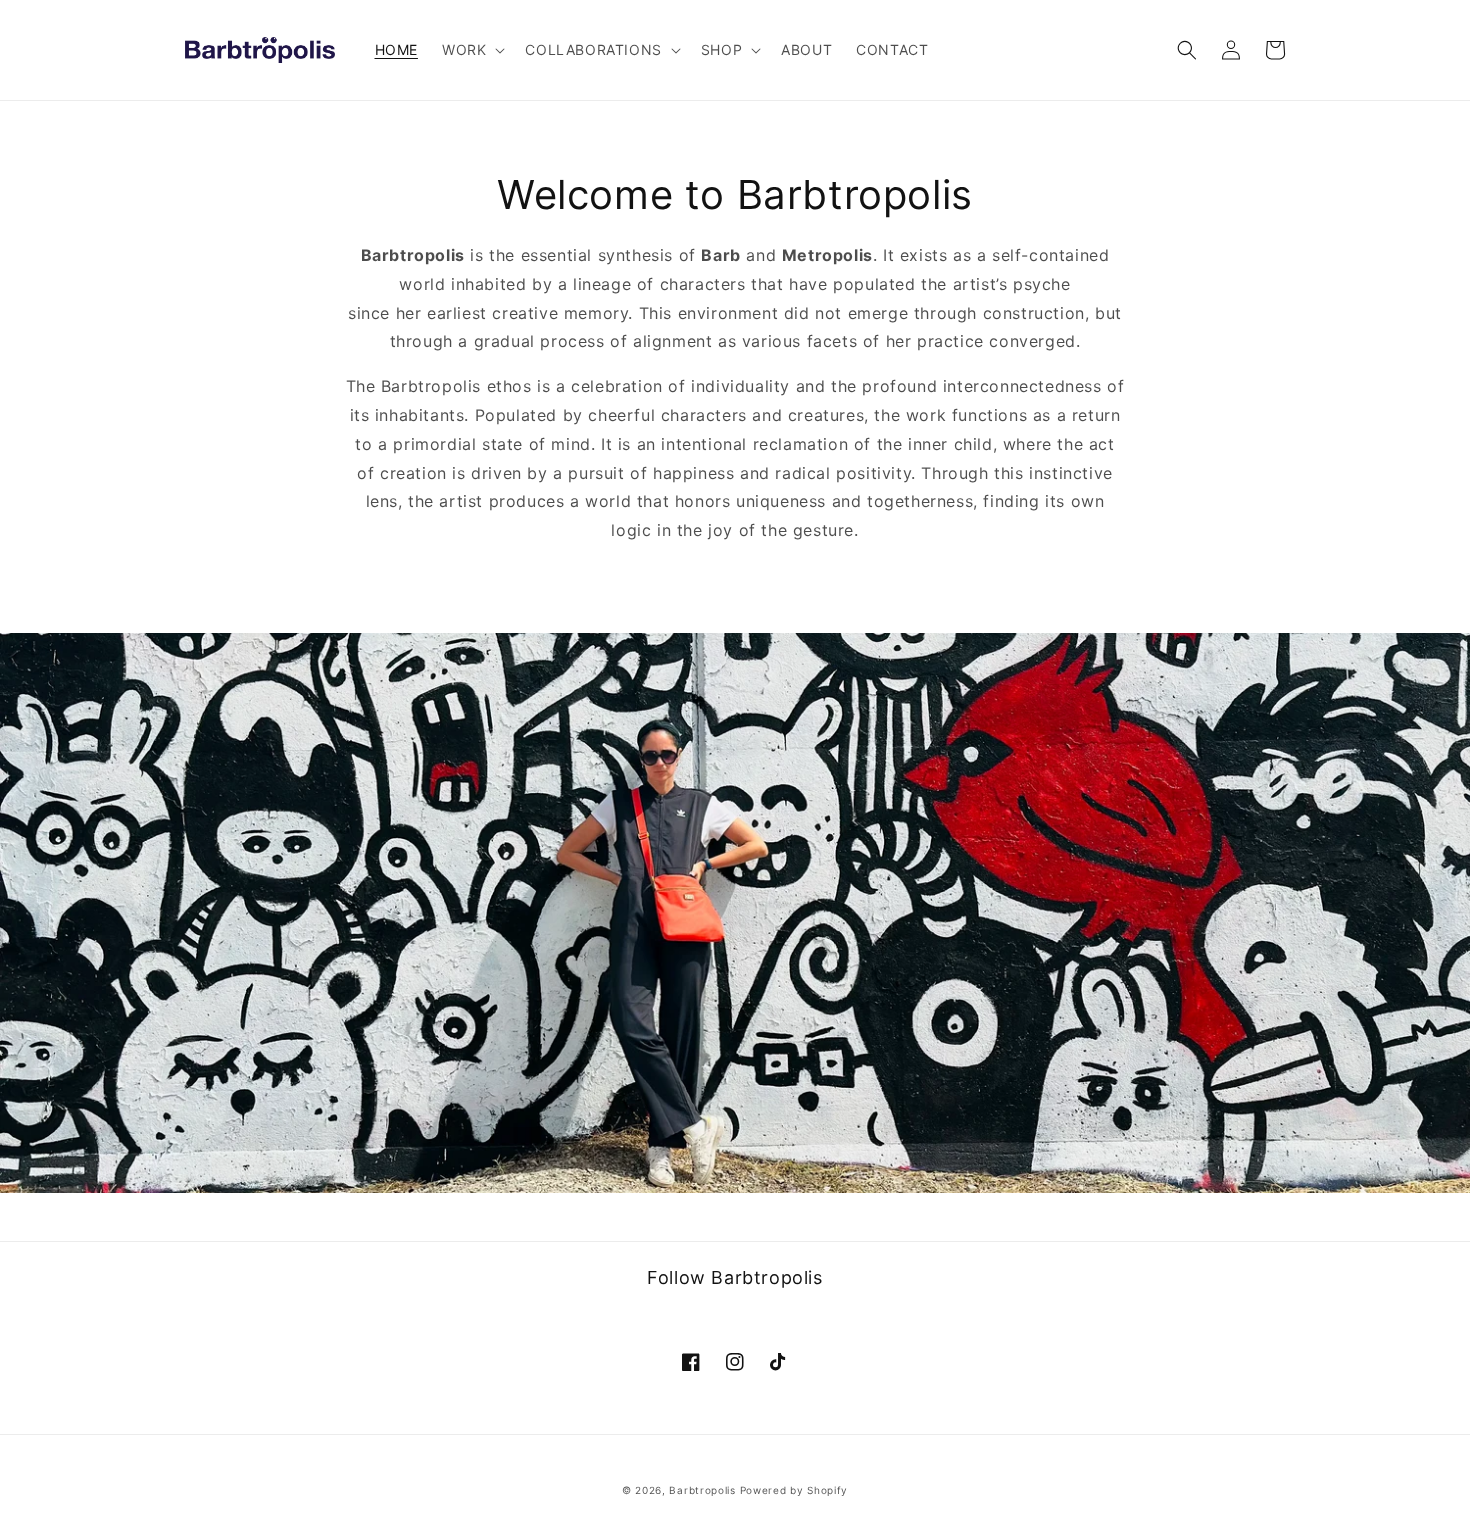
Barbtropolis (702, 1490)
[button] (471, 50)
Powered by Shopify (794, 1490)
